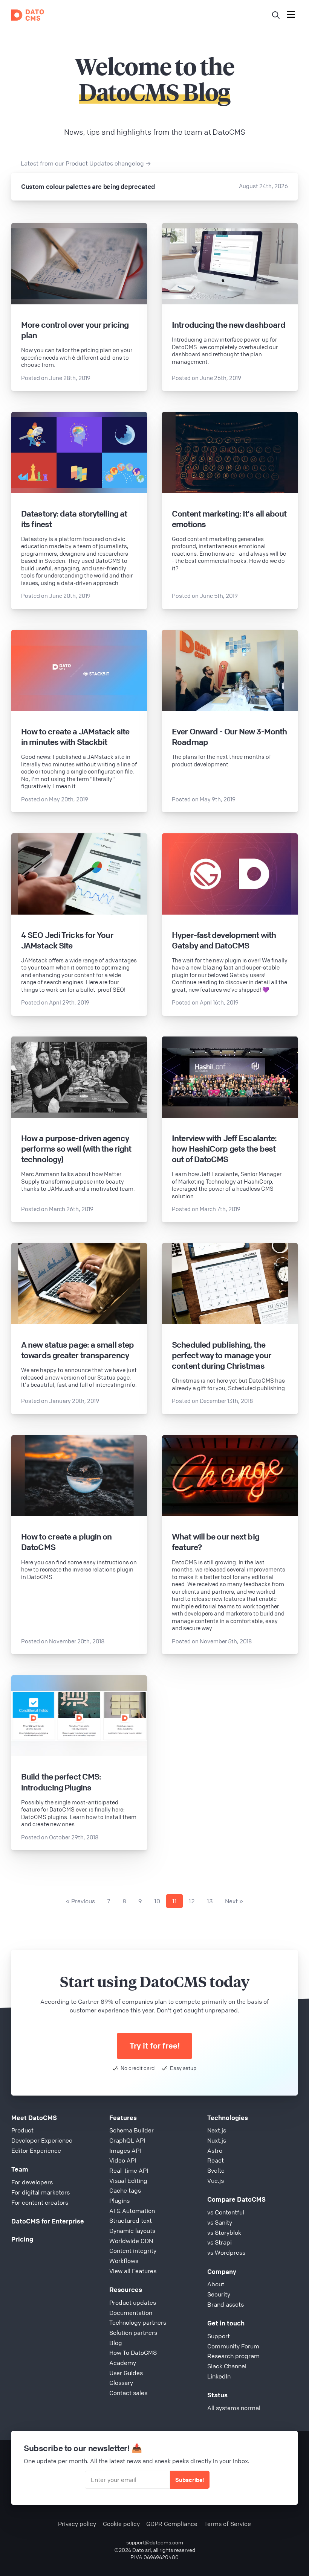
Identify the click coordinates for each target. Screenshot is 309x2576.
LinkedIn (219, 2376)
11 (174, 1901)
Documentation (131, 2313)
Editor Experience (36, 2150)
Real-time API (129, 2170)
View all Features (133, 2271)
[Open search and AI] (276, 15)
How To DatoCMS (133, 2353)
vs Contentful (226, 2212)
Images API (125, 2150)
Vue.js (216, 2181)
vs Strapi (220, 2242)
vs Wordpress (226, 2252)
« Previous (80, 1901)
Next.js (217, 2130)
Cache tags (125, 2190)
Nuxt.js (217, 2140)
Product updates (133, 2302)
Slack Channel (227, 2366)
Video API (123, 2160)
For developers (32, 2182)
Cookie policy (121, 2524)
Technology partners (138, 2322)
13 (210, 1901)
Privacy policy (77, 2524)
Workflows (124, 2261)
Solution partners (133, 2333)
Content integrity (133, 2251)
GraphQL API (127, 2140)
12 (192, 1901)
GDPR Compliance (172, 2524)
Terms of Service (228, 2524)
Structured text (131, 2220)
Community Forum (233, 2346)
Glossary (121, 2383)
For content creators (40, 2202)
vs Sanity (220, 2222)
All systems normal (234, 2408)
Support (219, 2336)
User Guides (126, 2373)
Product (22, 2130)
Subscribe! (190, 2480)
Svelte (216, 2170)
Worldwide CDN (131, 2241)
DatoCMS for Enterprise (48, 2221)
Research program (233, 2356)
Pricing (22, 2239)
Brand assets (226, 2304)
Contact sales (128, 2393)
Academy (123, 2363)
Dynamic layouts (132, 2231)
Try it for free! (155, 2046)
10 (157, 1901)
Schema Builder (132, 2130)
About (216, 2284)
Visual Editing (128, 2181)
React (216, 2160)
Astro (215, 2150)
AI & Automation (132, 2211)
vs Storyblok (224, 2233)
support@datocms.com (155, 2542)
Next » (234, 1901)
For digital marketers (41, 2192)
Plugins (119, 2201)
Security (219, 2294)
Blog (116, 2343)
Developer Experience (42, 2140)
